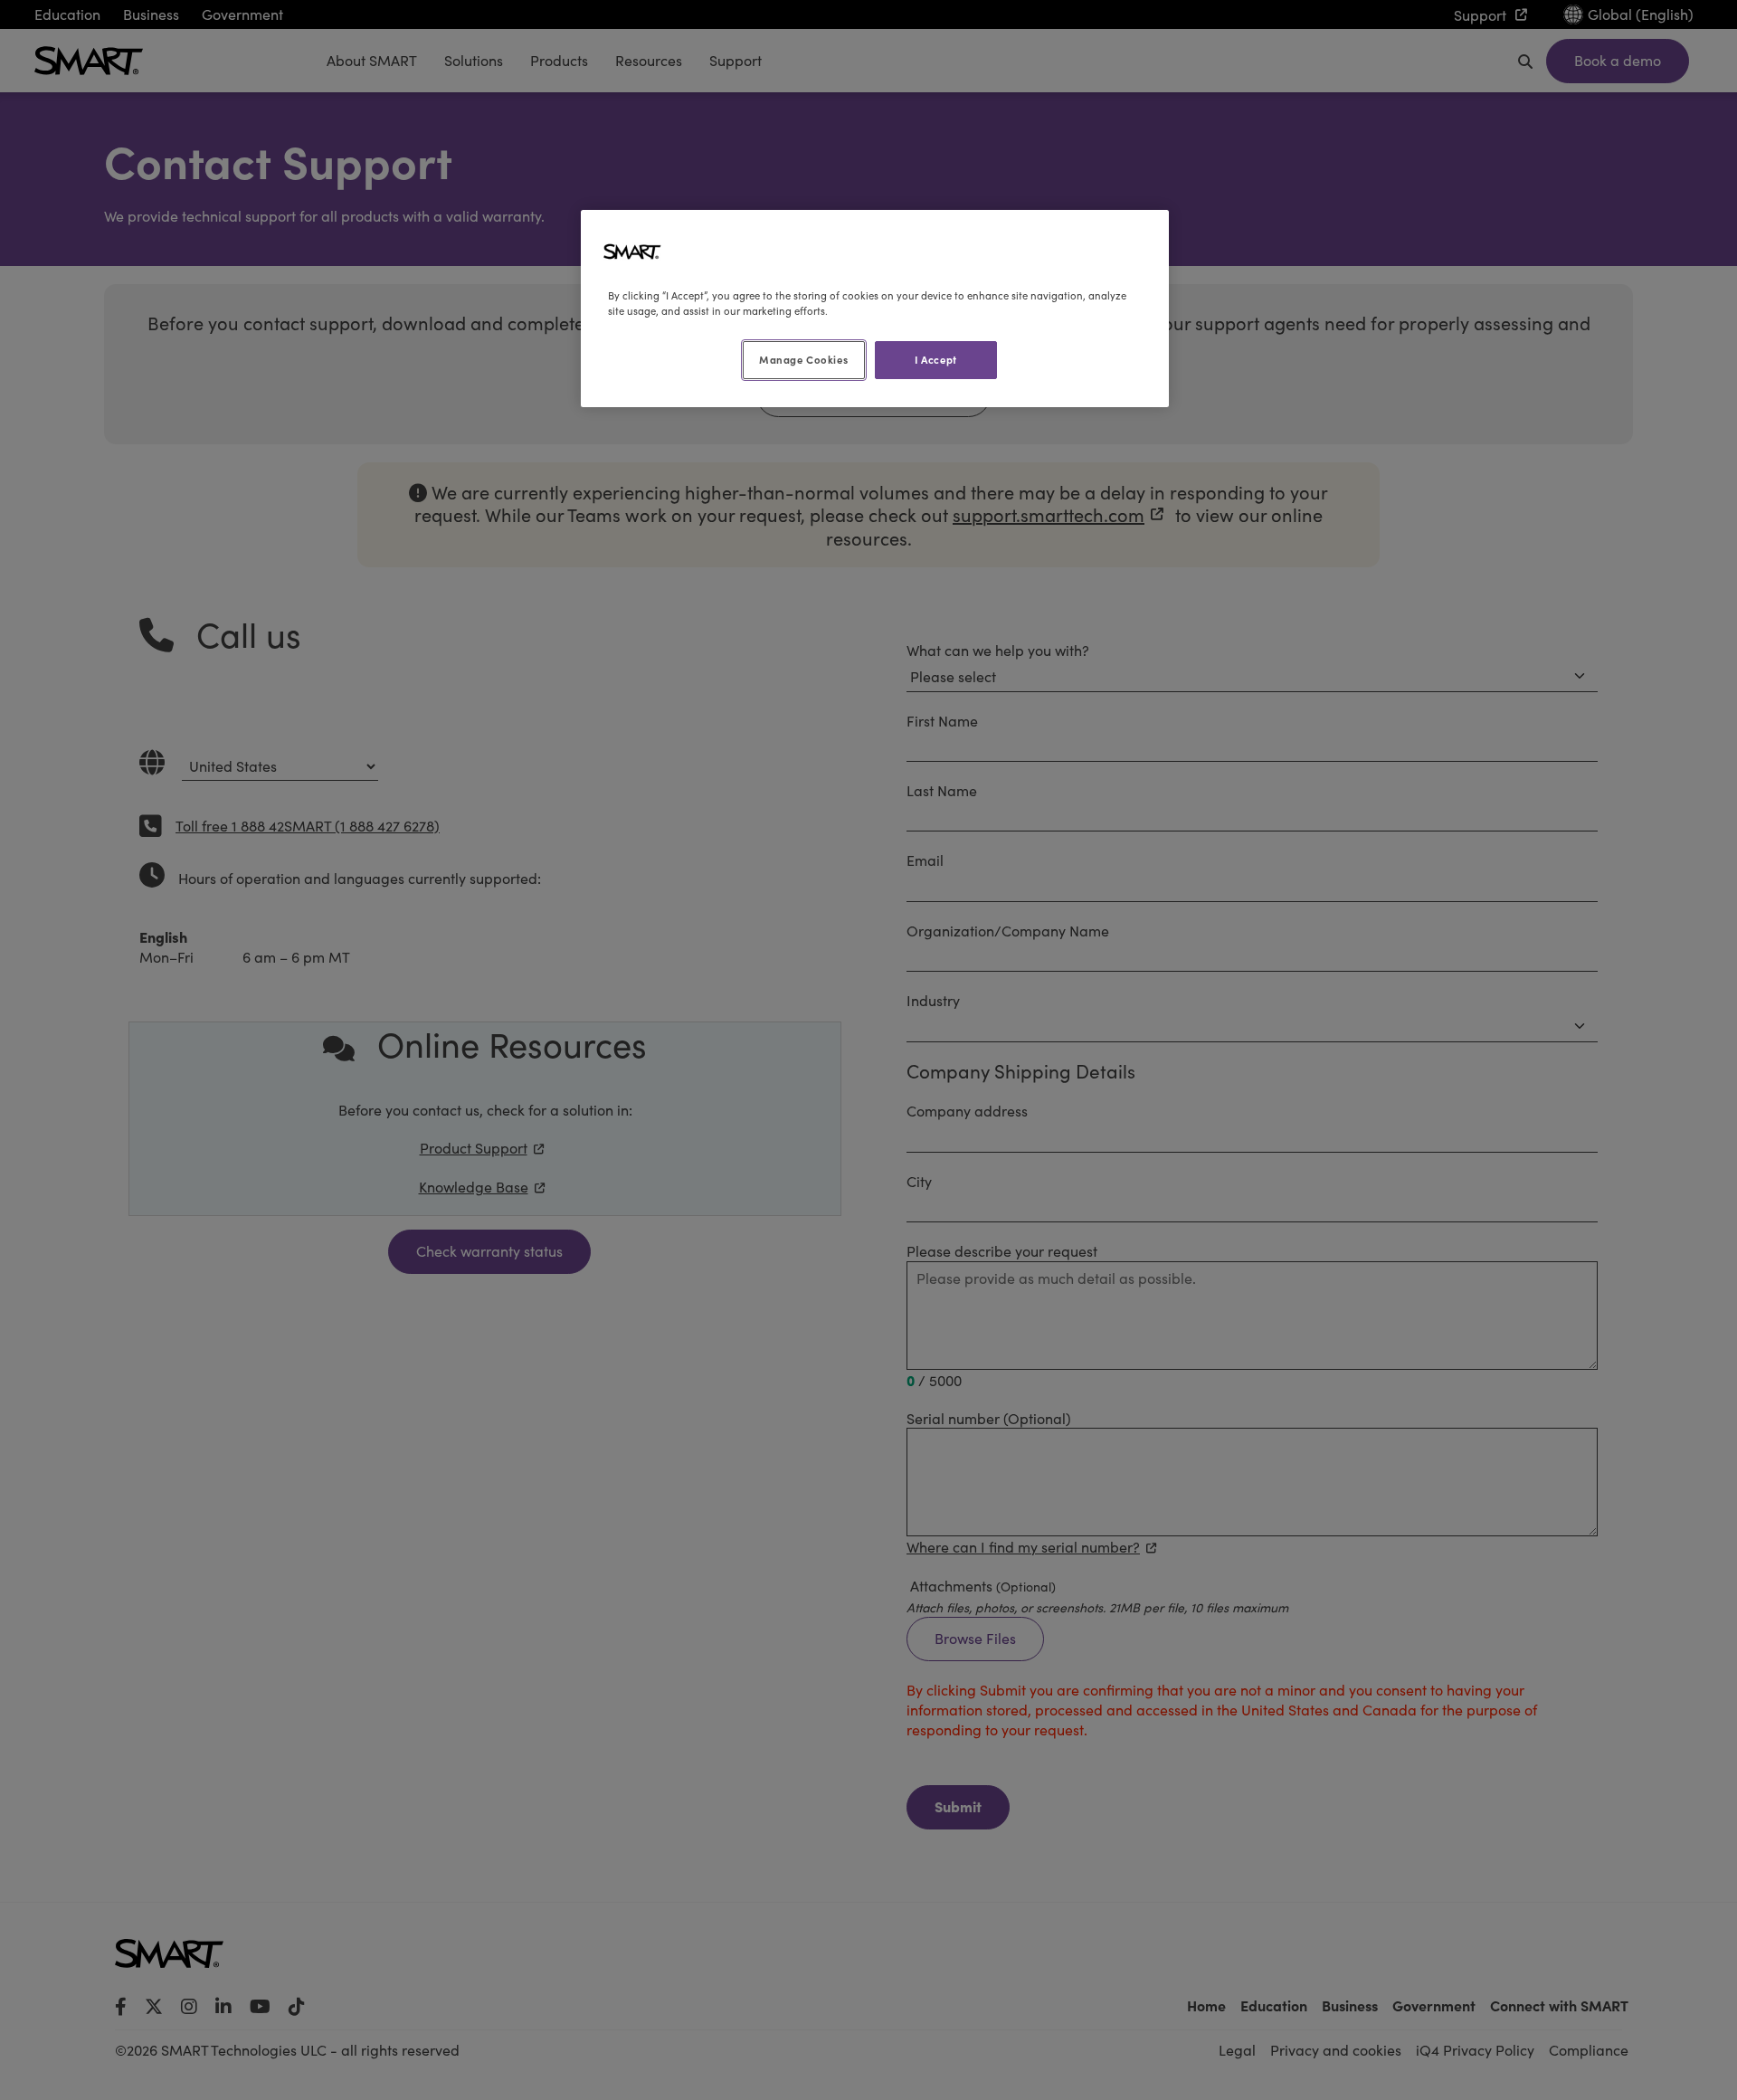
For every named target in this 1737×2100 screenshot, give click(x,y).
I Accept (936, 359)
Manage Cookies (803, 359)
